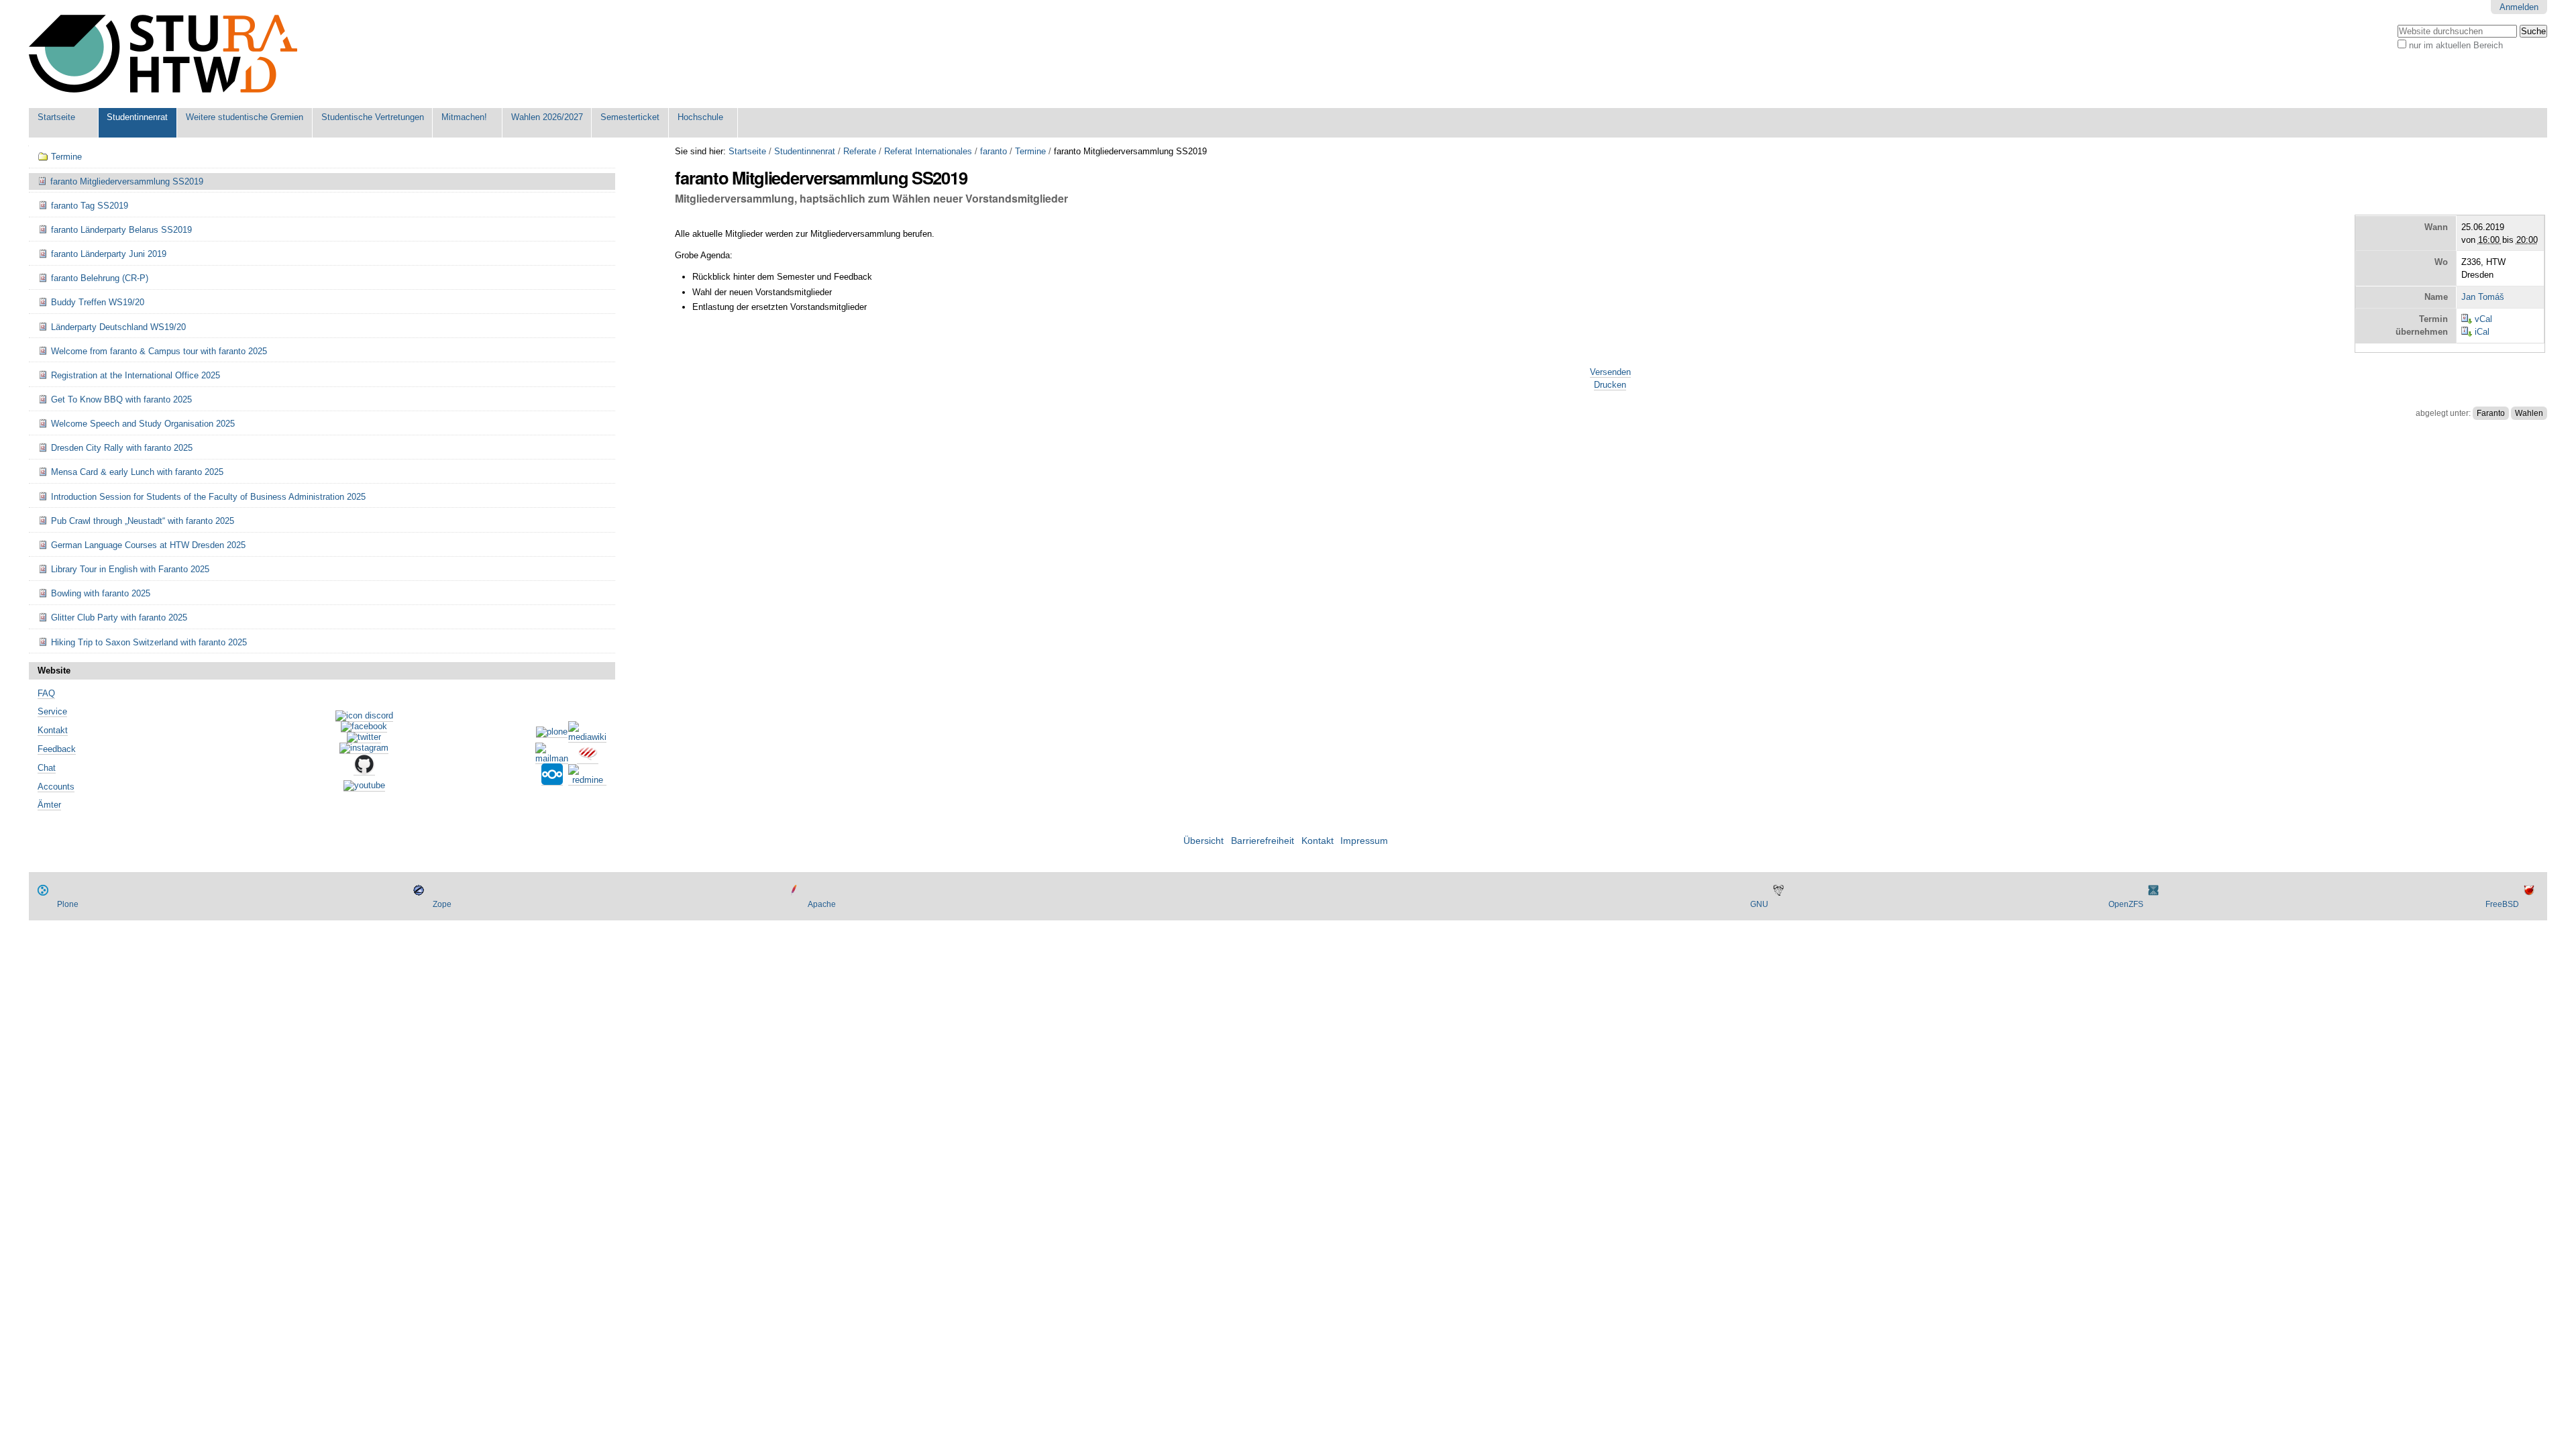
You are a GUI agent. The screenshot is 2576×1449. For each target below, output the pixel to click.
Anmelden (2519, 7)
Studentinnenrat (137, 117)
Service (52, 711)
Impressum (1364, 841)
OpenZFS (2126, 904)
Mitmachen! (464, 117)
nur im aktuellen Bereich (2456, 45)
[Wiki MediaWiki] (587, 737)
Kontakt (53, 730)
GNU (1759, 904)
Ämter (49, 805)
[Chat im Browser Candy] (588, 759)
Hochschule (700, 117)
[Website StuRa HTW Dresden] (163, 54)
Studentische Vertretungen (373, 117)
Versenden (1610, 372)
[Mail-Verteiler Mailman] (552, 759)
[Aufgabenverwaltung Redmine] (587, 780)
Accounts (56, 787)
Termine (1030, 151)
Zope (442, 904)
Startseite (56, 117)
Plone (68, 904)
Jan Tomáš (2483, 297)
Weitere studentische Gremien (245, 117)
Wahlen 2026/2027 (547, 117)
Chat (47, 768)
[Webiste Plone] (552, 733)
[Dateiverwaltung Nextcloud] (552, 780)
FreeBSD (2502, 904)
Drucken (1610, 385)
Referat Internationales (928, 151)
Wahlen (2529, 413)
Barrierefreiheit (1263, 841)
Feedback (57, 749)
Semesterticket (630, 117)
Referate (860, 151)
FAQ (46, 693)
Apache (822, 904)
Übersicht (1203, 841)
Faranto (2491, 413)
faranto (994, 151)
